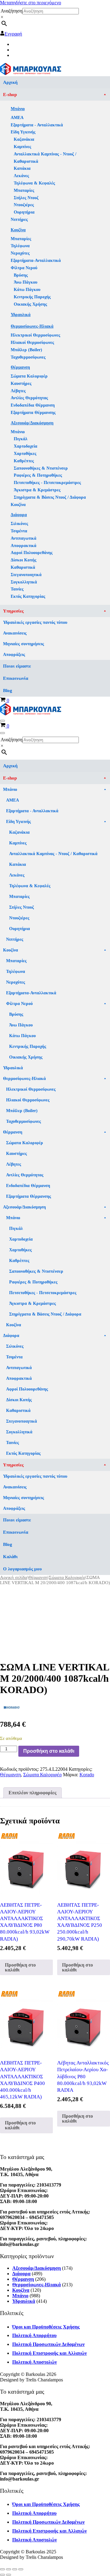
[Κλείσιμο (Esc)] (21, 2569)
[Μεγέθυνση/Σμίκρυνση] (2, 2569)
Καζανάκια (24, 139)
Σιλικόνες (19, 524)
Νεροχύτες (20, 253)
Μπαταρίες (24, 190)
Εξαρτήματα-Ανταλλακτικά (36, 261)
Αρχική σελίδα (14, 1577)
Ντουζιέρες (24, 205)
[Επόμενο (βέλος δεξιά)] (9, 2575)
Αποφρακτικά (24, 546)
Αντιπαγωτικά (24, 538)
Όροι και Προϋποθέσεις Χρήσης (46, 2327)
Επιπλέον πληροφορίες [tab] (33, 1793)
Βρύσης (21, 275)
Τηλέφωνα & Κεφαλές (34, 183)
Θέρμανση (20, 367)
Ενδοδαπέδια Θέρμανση (33, 405)
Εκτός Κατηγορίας (28, 596)
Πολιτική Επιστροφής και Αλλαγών (50, 2353)
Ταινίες (17, 589)
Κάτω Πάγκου (27, 290)
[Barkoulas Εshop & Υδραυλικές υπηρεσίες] (31, 73)
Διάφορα (19, 515)
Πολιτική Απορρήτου (34, 2335)
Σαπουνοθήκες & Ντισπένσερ (41, 468)
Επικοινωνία (16, 678)
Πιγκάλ (21, 439)
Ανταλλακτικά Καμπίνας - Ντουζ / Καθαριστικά (45, 158)
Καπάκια (22, 168)
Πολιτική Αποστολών (35, 2362)
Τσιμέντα (19, 531)
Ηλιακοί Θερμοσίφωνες (32, 342)
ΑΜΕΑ (17, 118)
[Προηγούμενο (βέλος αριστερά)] (2, 2575)
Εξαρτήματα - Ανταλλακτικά (37, 125)
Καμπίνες (22, 147)
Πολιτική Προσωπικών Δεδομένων (48, 2344)
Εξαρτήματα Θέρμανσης (33, 413)
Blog (8, 691)
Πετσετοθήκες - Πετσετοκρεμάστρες (47, 483)
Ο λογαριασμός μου (22, 1569)
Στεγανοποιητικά (26, 575)
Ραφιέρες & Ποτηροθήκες (38, 475)
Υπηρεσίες (13, 611)
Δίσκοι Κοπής (24, 560)
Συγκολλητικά (24, 582)
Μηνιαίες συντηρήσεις (24, 644)
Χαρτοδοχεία (26, 446)
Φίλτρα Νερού (24, 268)
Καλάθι (10, 1557)
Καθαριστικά (23, 567)
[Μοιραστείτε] (15, 2569)
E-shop (10, 95)
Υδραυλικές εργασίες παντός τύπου (35, 622)
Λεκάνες (21, 176)
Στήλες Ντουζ (26, 198)
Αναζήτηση (11, 11)
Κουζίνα (18, 230)
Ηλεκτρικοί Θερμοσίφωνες (35, 335)
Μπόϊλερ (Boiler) (26, 350)
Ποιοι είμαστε (17, 666)
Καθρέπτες (24, 461)
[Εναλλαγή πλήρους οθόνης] (9, 2569)
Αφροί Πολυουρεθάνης (32, 553)
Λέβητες (18, 391)
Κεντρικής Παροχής (32, 297)
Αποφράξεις (14, 655)
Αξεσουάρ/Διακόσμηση (32, 423)
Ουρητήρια (24, 212)
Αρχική (10, 82)
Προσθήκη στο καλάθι (49, 1751)
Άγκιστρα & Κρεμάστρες (37, 490)
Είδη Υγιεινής (23, 132)
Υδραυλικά (21, 315)
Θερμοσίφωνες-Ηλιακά (32, 326)
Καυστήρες (21, 383)
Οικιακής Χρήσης (30, 304)
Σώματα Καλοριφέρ (29, 376)
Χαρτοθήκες (25, 454)
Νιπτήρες (19, 220)
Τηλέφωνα (20, 246)
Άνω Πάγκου (26, 282)
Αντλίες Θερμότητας (29, 398)
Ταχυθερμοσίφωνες (28, 357)
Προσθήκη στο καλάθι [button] (20, 1967)
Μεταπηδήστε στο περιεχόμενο (31, 3)
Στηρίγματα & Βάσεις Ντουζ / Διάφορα (50, 497)
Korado (87, 1775)
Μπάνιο (18, 109)
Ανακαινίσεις (15, 633)
